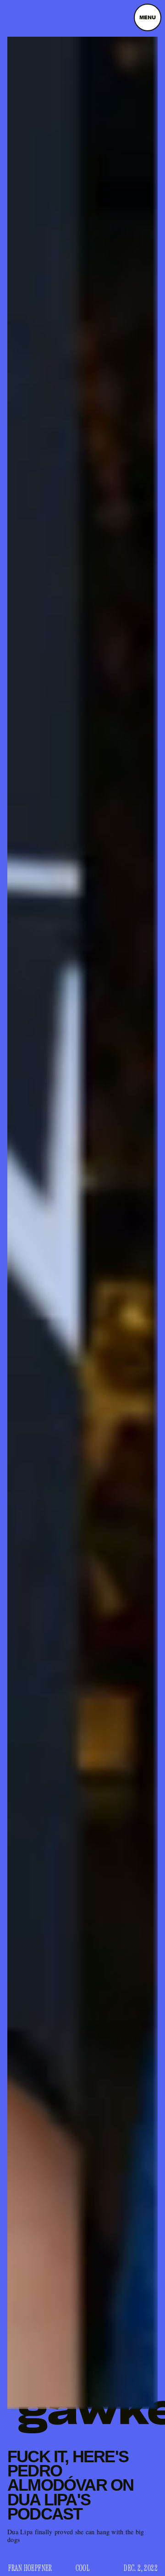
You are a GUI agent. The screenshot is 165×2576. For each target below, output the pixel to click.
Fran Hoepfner (30, 2568)
